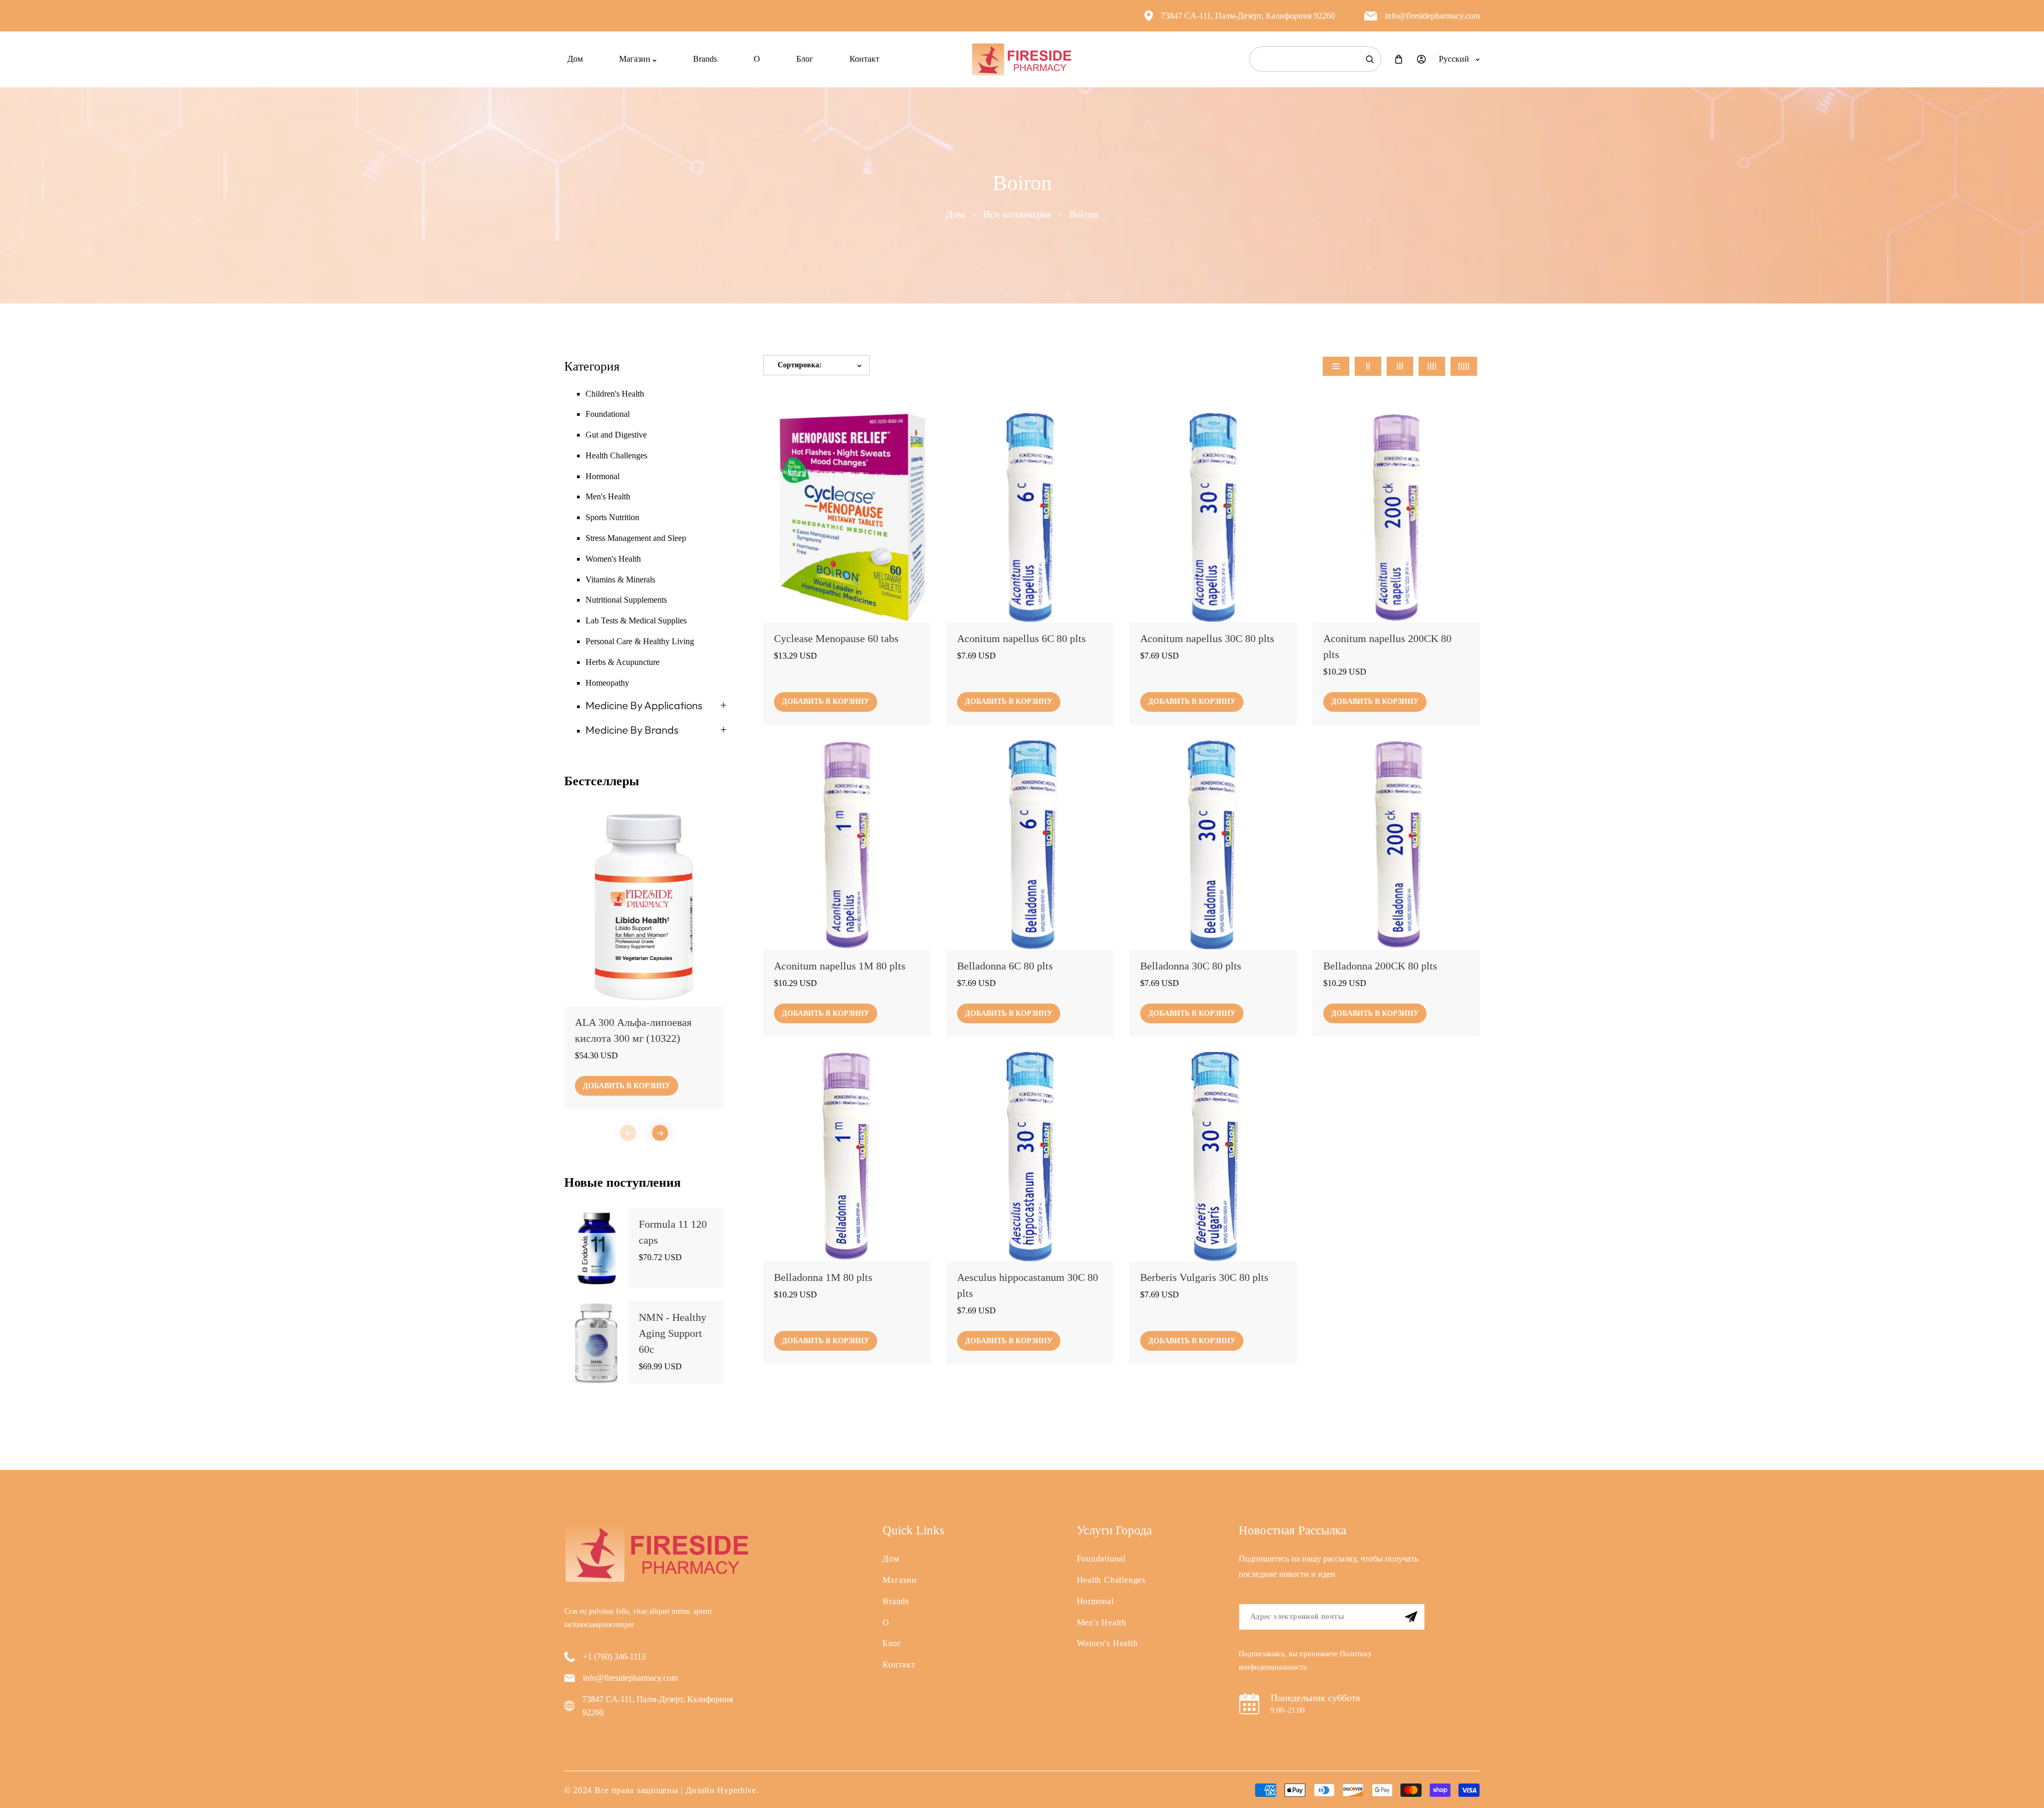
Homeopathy (607, 683)
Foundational (608, 414)
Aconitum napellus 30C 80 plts (1207, 638)
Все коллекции (1017, 214)
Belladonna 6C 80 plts (1005, 965)
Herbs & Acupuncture (623, 662)
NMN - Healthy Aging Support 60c (673, 1333)
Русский (1454, 59)
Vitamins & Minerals (620, 580)
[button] (660, 1133)
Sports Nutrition (612, 517)
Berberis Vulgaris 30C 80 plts (1204, 1277)
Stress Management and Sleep (636, 538)
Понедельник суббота (1315, 1698)
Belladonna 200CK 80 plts (1380, 965)
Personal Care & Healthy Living (640, 641)
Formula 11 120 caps (673, 1232)
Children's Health (615, 394)
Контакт (899, 1665)
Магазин (900, 1580)
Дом (955, 214)
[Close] (162, 1737)
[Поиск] (1370, 59)
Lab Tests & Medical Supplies (636, 621)
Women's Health (613, 559)
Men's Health (608, 496)
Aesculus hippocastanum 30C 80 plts (1028, 1285)
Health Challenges (616, 455)
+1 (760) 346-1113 (614, 1657)
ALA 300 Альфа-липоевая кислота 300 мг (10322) (633, 1030)
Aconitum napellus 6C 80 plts (1021, 638)
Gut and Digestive (616, 435)
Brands (896, 1601)
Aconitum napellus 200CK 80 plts (1387, 646)
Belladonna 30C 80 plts (1191, 965)
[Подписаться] (1411, 1617)
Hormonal (603, 476)
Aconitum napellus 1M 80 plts (840, 965)
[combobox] (1315, 59)
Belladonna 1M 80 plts (823, 1277)
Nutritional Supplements (626, 600)
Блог (892, 1643)
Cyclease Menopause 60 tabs (836, 638)
